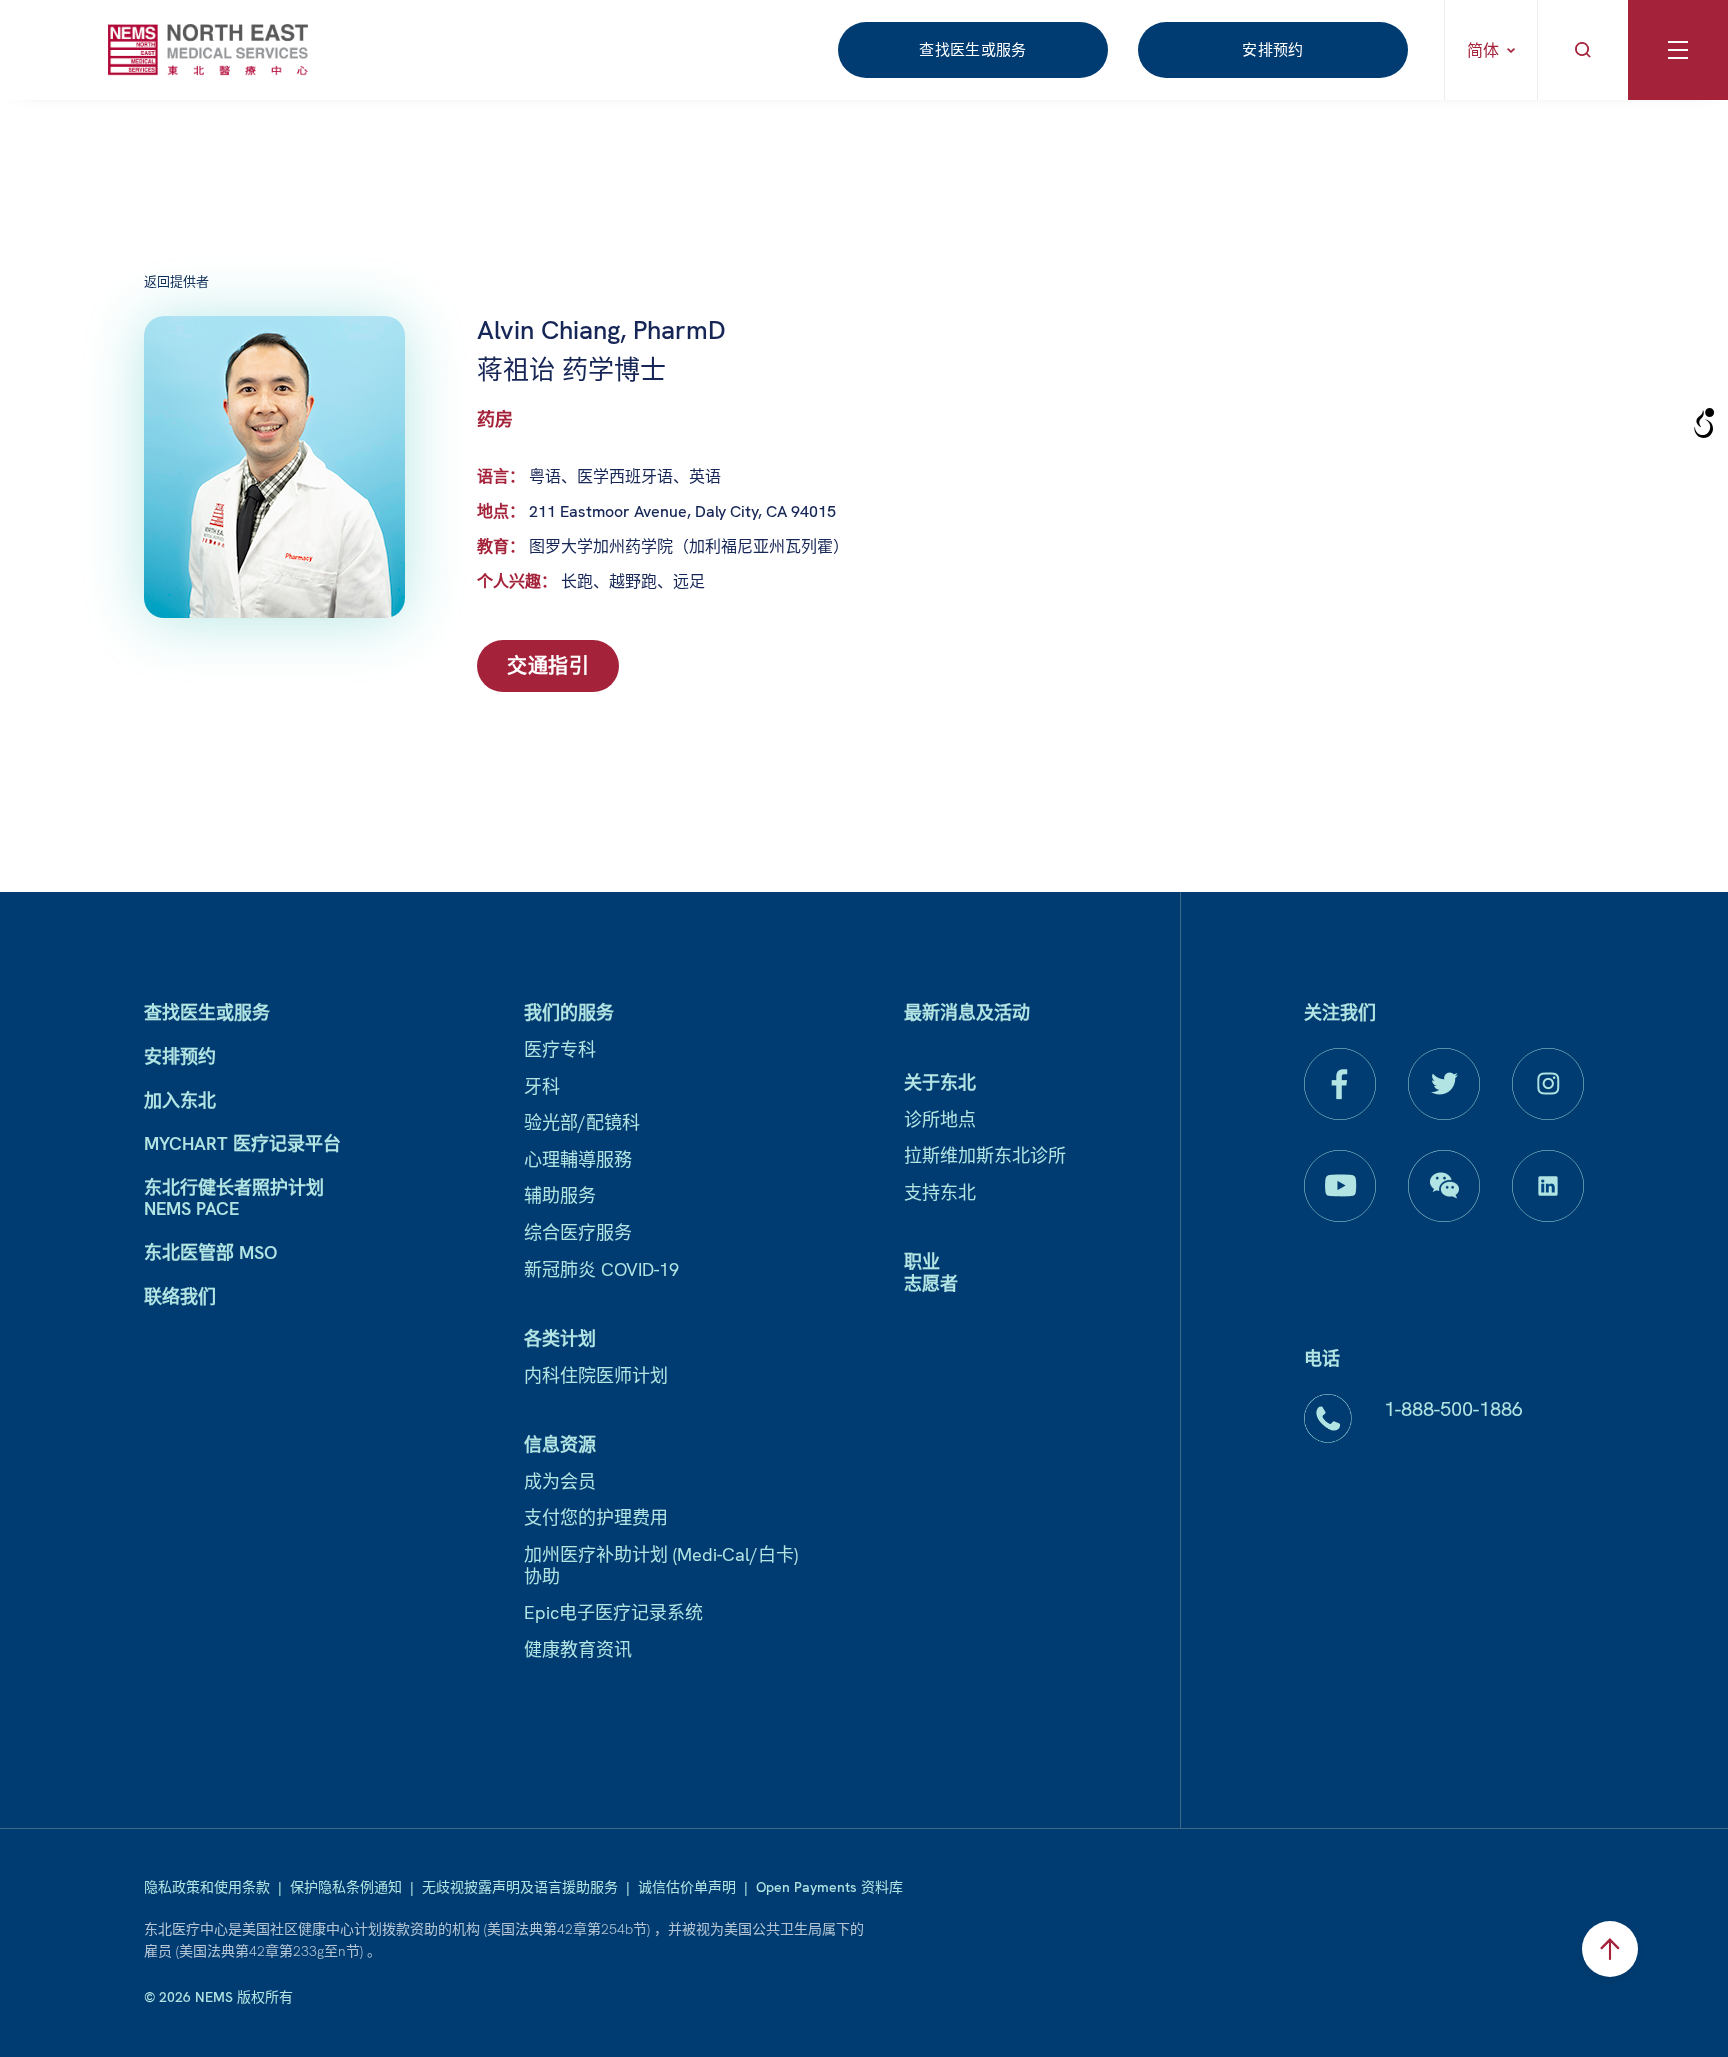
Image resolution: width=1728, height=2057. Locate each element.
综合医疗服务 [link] (578, 1232)
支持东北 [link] (940, 1192)
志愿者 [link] (931, 1283)
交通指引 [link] (548, 666)
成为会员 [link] (560, 1481)
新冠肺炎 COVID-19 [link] (601, 1269)
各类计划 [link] (560, 1338)
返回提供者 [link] (176, 281)
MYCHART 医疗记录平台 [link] (242, 1143)
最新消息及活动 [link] (967, 1012)
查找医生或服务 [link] (973, 50)
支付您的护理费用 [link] (596, 1517)
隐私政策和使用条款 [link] (207, 1887)
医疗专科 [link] (560, 1049)
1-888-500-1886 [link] (1453, 1409)
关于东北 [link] (940, 1082)
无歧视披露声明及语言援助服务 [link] (520, 1887)
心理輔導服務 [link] (578, 1159)
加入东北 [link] (180, 1100)
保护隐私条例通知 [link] (346, 1887)
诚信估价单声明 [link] (687, 1887)
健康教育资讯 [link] (578, 1649)
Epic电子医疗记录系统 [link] (613, 1612)
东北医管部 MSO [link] (210, 1252)
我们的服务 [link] (569, 1012)
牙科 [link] (542, 1086)
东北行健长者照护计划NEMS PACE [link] (234, 1198)
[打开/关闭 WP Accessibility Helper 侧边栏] (1704, 424)
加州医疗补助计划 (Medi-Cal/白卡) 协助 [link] (661, 1565)
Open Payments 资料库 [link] (829, 1887)
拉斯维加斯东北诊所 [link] (985, 1155)
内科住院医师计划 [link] (596, 1375)
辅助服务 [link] (560, 1195)
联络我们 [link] (180, 1296)
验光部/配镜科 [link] (582, 1122)
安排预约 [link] (1273, 50)
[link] (208, 49)
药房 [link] (495, 419)
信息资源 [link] (560, 1444)
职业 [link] (922, 1261)
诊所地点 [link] (940, 1119)
